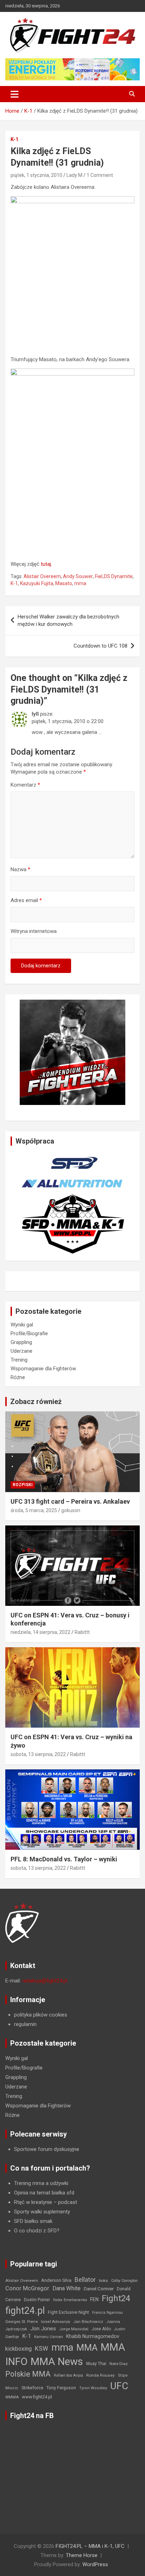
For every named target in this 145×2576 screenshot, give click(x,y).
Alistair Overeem (42, 576)
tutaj (46, 564)
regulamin (25, 2024)
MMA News (57, 2362)
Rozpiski (23, 1485)
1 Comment (100, 175)
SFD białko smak (33, 2221)
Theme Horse (82, 2555)
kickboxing (18, 2349)
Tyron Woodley (93, 2388)
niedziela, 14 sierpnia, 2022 (40, 1632)
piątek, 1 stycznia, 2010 (36, 175)
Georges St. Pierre (21, 2322)
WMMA (12, 2397)
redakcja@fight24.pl (45, 1981)
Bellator (85, 2280)
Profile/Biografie (29, 1333)
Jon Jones (43, 2329)
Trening (19, 1360)
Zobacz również (36, 1402)
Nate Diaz (119, 2364)
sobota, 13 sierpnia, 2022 (38, 1754)
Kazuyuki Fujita (37, 583)
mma (80, 583)
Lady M (74, 175)
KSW (42, 2349)
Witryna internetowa (34, 931)
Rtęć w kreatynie (33, 2202)
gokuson (71, 1510)
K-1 (14, 139)
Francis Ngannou (108, 2313)
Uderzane (21, 1351)
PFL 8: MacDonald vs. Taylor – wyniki (64, 1859)
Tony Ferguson (61, 2388)
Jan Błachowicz (88, 2322)
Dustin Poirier (37, 2300)
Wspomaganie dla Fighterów (43, 1369)
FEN (94, 2299)
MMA (87, 2347)
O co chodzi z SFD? (37, 2231)
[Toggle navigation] (15, 94)
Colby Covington (124, 2281)
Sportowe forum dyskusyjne (47, 2149)
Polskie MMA (28, 2374)
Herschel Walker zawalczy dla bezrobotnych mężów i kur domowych (68, 620)
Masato (64, 583)
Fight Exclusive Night (68, 2312)
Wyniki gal (22, 1325)
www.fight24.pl (37, 2397)
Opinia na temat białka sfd (44, 2193)
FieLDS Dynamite (114, 576)
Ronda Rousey (100, 2375)
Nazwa (20, 869)
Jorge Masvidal (74, 2329)
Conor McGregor (27, 2288)
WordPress (95, 2564)
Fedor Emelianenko (70, 2300)
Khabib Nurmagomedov (93, 2336)
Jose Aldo (101, 2329)
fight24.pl (25, 2311)
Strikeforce (32, 2388)
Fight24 (116, 2298)
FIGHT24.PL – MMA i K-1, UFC (90, 2546)
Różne (18, 1377)
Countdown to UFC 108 (100, 646)
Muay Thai (96, 2364)
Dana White (67, 2288)
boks (103, 2280)
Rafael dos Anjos (68, 2375)
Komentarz (25, 785)
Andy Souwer (78, 576)
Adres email (26, 900)
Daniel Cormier (99, 2289)
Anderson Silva (56, 2280)
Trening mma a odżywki (41, 2183)
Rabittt (82, 1632)
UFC (119, 2386)
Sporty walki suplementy (42, 2212)
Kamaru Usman (49, 2337)
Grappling (21, 1342)
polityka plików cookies (41, 2015)
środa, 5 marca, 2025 (34, 1510)
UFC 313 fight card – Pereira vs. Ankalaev (70, 1501)
